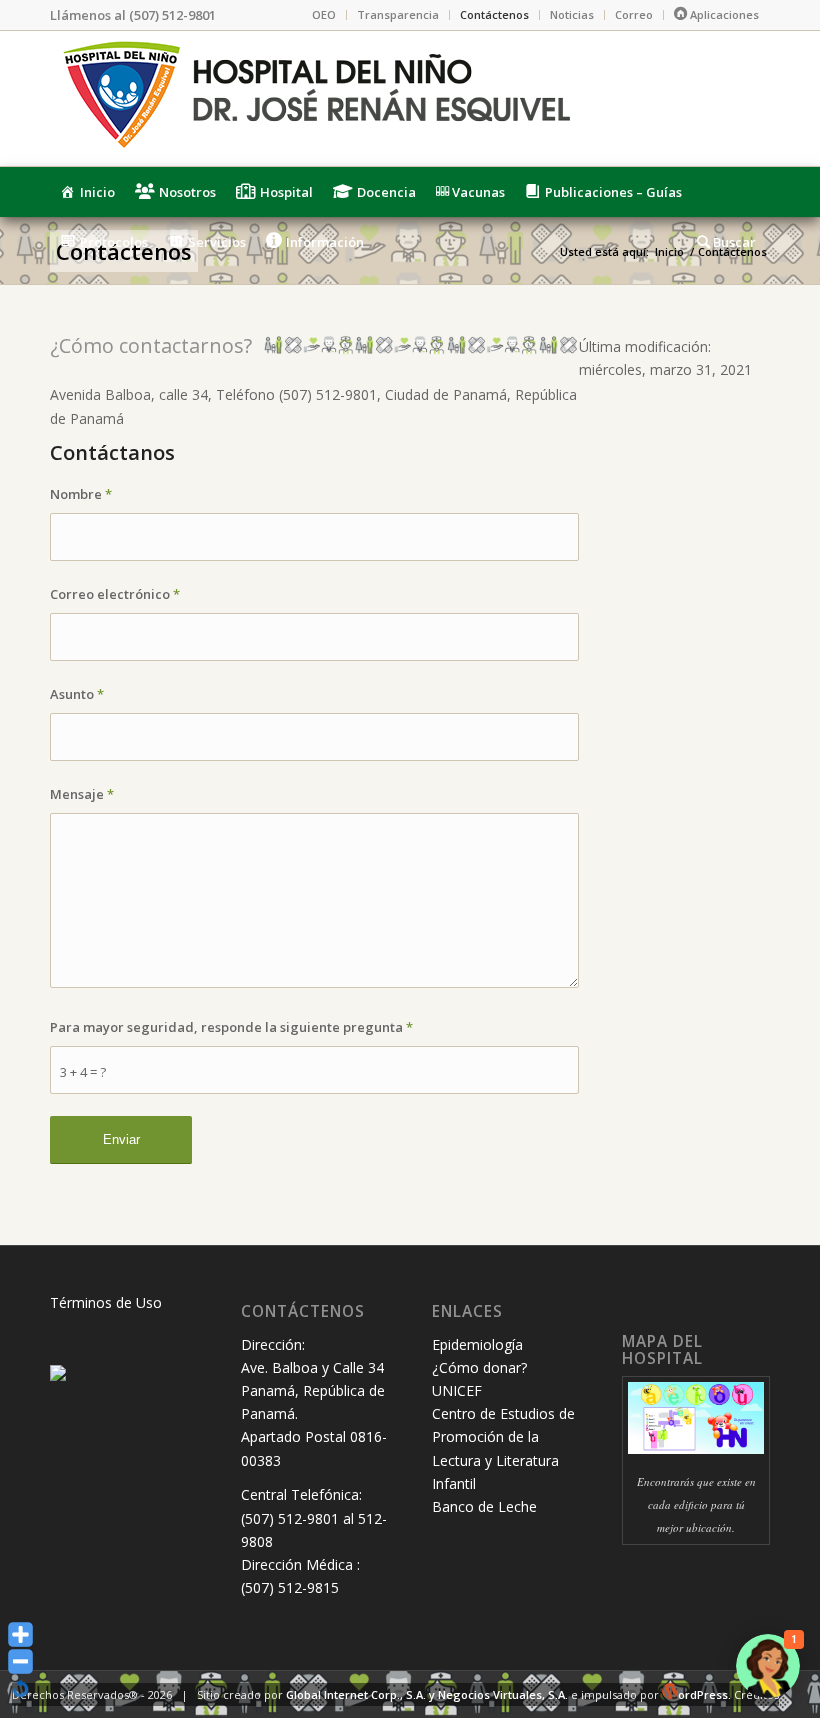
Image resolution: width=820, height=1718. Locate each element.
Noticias (572, 14)
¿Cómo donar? (479, 1367)
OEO (324, 14)
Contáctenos (494, 14)
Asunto (77, 694)
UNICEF (457, 1390)
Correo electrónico (115, 594)
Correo (634, 14)
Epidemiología (477, 1344)
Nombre (81, 494)
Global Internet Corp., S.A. (356, 1694)
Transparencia (398, 14)
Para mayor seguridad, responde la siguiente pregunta (231, 1027)
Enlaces (467, 1311)
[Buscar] (728, 242)
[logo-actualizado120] (315, 98)
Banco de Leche (484, 1506)
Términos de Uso (106, 1302)
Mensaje (82, 794)
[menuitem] (324, 15)
